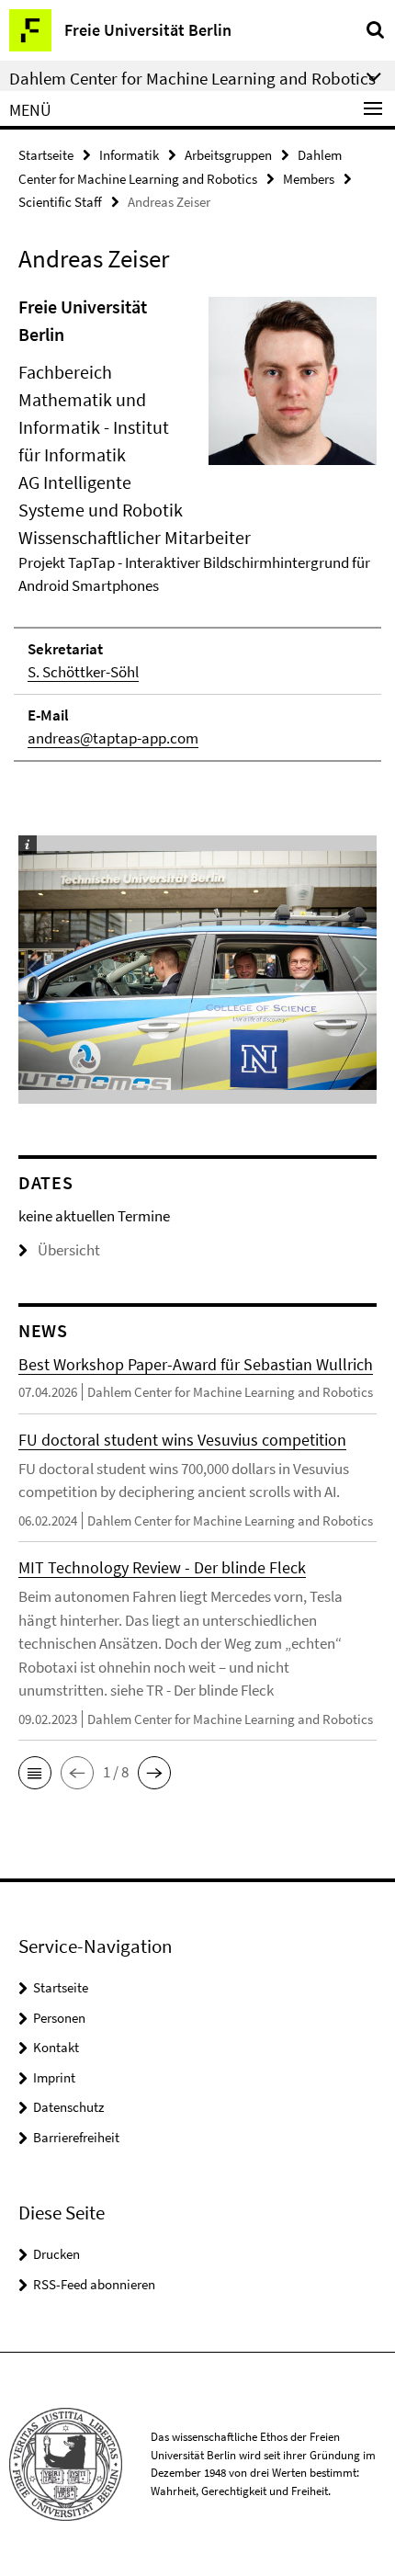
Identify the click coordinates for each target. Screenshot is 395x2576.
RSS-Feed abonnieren (94, 2284)
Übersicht (69, 1250)
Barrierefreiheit (76, 2137)
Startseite (46, 155)
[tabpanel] (197, 528)
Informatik (129, 155)
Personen (59, 2018)
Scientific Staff (60, 202)
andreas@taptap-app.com (113, 738)
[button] (35, 1773)
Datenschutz (68, 2107)
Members (309, 179)
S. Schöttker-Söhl (83, 672)
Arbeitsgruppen (228, 155)
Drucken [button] (56, 2254)
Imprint (54, 2077)
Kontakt (56, 2047)
